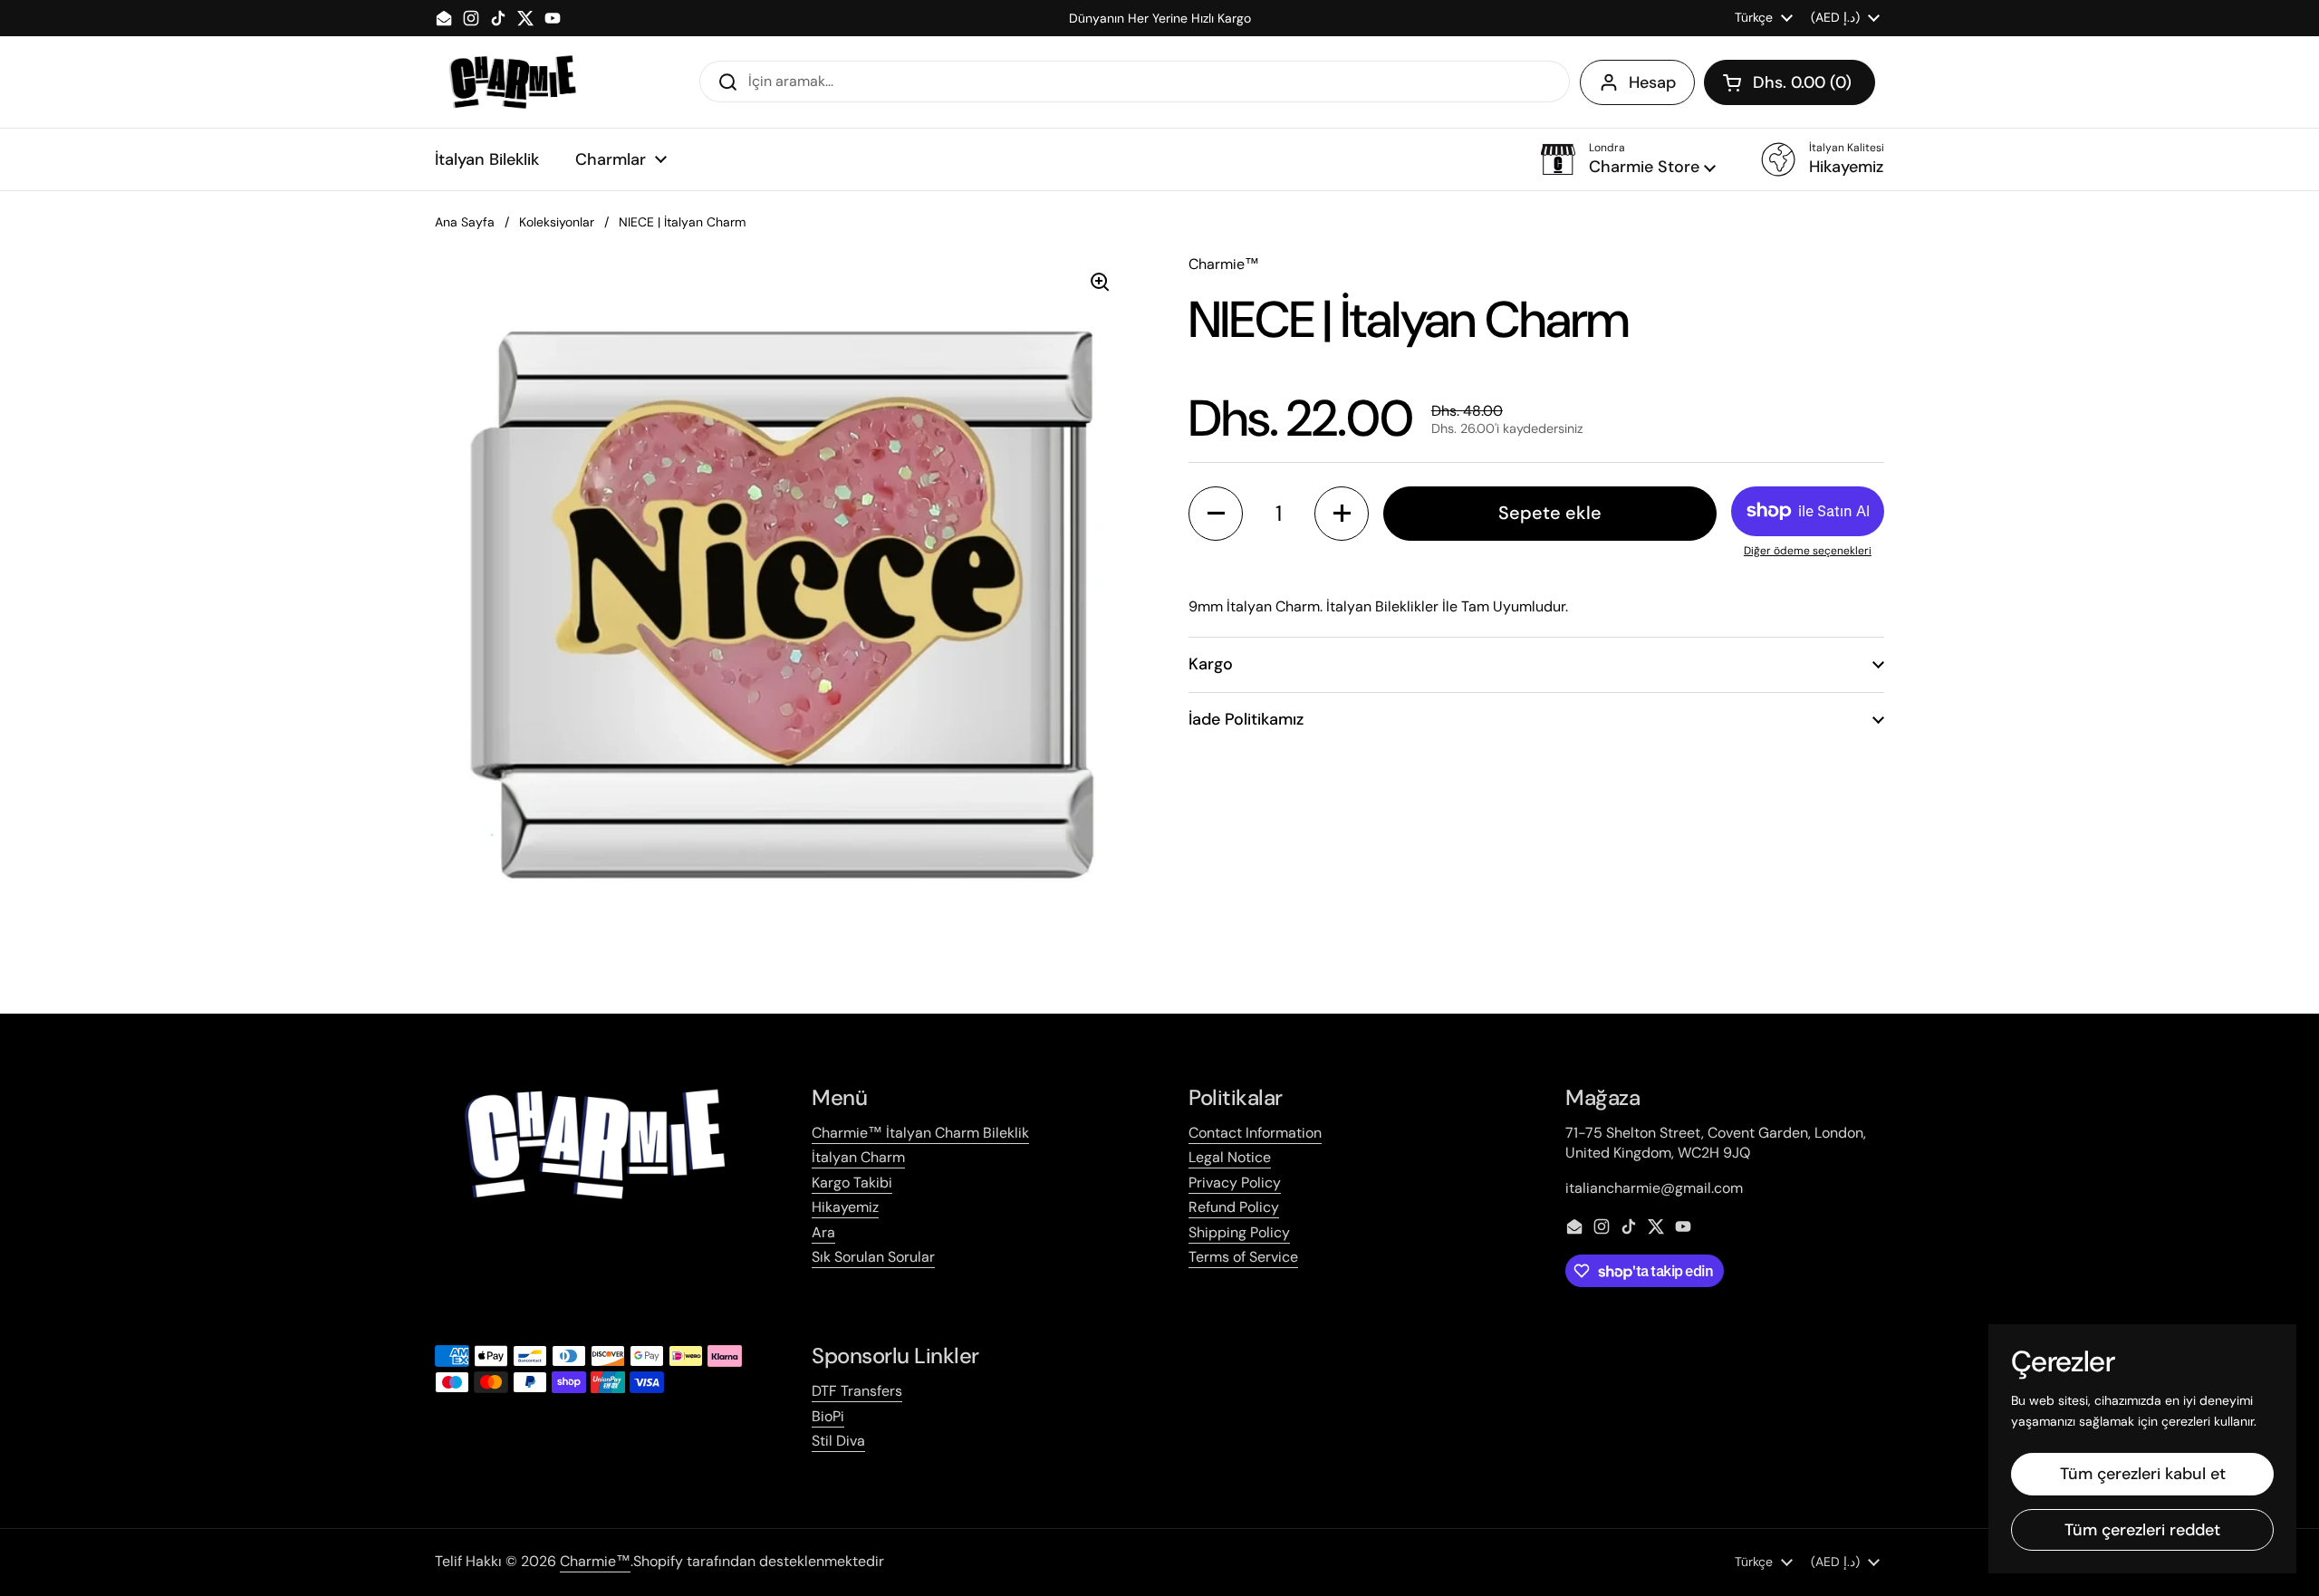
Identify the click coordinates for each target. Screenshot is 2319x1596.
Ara (823, 1232)
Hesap (1652, 82)
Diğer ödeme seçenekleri (1808, 551)
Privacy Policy (1235, 1183)
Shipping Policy (1239, 1232)
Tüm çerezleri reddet (2142, 1530)
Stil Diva (838, 1441)
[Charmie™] (512, 82)
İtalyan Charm (858, 1157)
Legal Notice (1230, 1157)
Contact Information (1255, 1133)
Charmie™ (595, 1561)
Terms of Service (1243, 1257)
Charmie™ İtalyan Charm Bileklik (920, 1133)
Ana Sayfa (465, 222)
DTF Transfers (857, 1391)
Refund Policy (1234, 1207)
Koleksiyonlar (557, 222)
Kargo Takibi (852, 1183)
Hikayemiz (845, 1207)
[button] (1790, 82)
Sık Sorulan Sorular (873, 1257)
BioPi (828, 1416)
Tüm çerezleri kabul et (2143, 1474)
